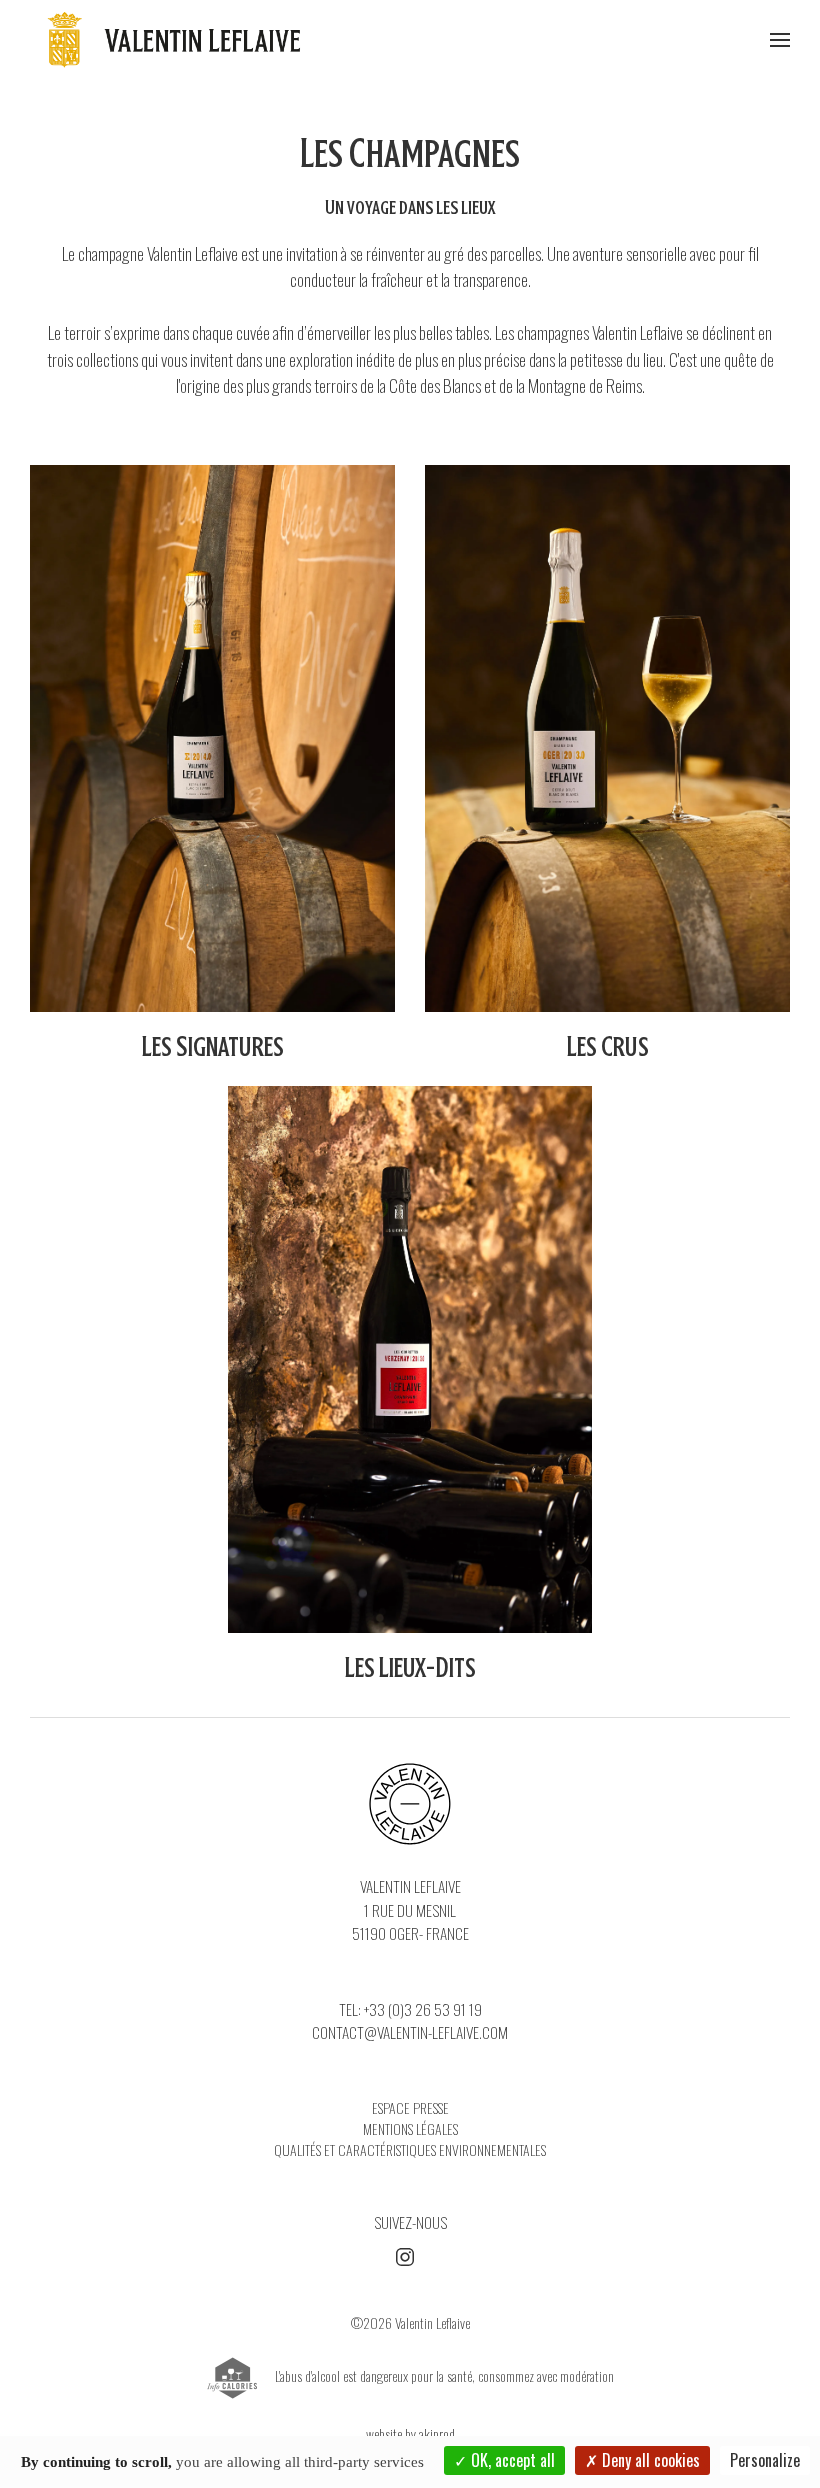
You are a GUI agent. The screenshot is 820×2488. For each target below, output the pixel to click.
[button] (780, 40)
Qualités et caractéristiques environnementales (410, 2149)
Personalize (765, 2460)
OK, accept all (511, 2460)
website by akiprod (410, 2433)
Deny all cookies (649, 2460)
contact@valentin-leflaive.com (410, 2032)
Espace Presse (410, 2107)
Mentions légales (410, 2128)
